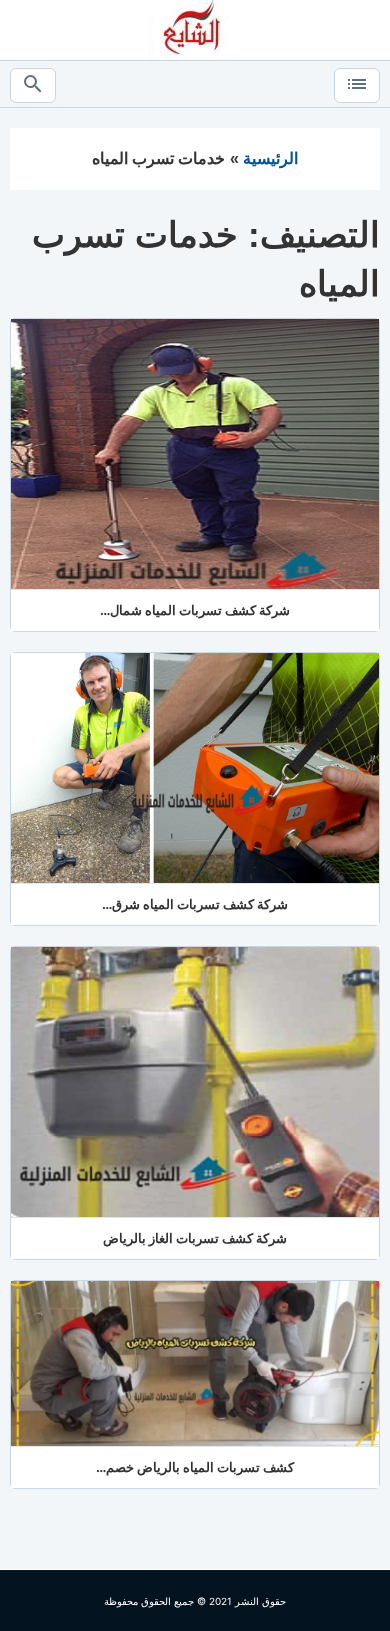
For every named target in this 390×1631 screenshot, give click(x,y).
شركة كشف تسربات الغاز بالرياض (195, 1238)
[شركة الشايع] (195, 29)
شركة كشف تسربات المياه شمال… (195, 610)
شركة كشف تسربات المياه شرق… (195, 904)
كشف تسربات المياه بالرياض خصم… (195, 1467)
